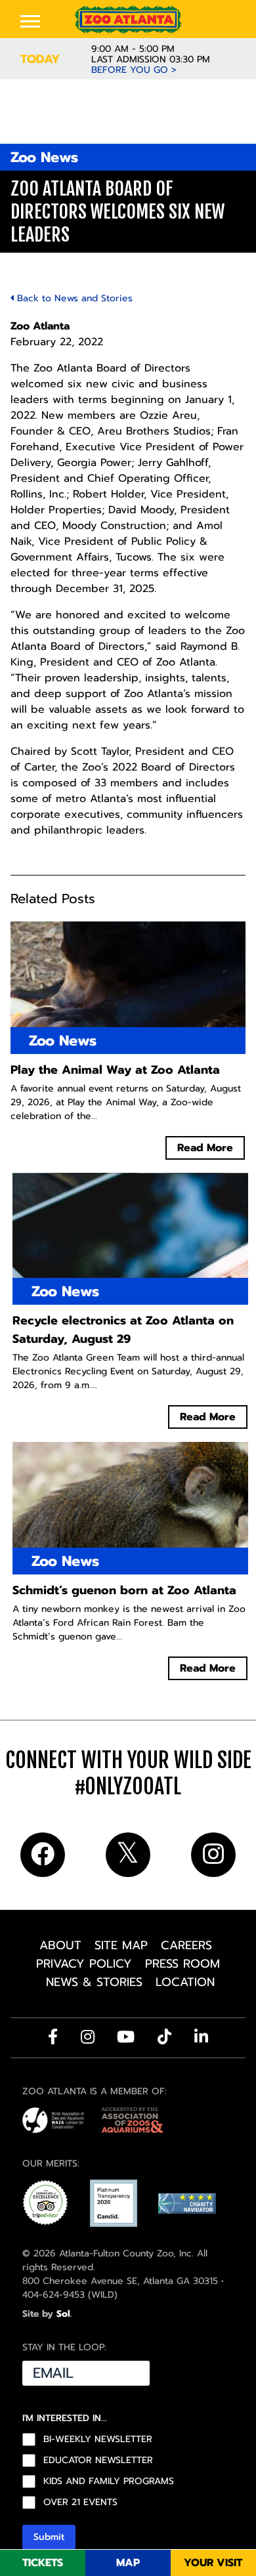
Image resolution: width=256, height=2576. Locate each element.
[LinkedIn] (201, 2037)
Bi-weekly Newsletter (98, 2439)
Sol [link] (63, 2314)
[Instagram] (88, 2037)
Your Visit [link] (213, 2563)
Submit (49, 2537)
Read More (205, 1148)
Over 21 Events (80, 2502)
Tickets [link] (43, 2563)
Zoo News (44, 157)
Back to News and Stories (73, 298)
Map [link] (128, 2563)
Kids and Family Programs (109, 2481)
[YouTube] (126, 2037)
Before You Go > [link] (134, 70)
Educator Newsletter (98, 2460)
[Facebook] (53, 2037)
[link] (128, 19)
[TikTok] (164, 2037)
